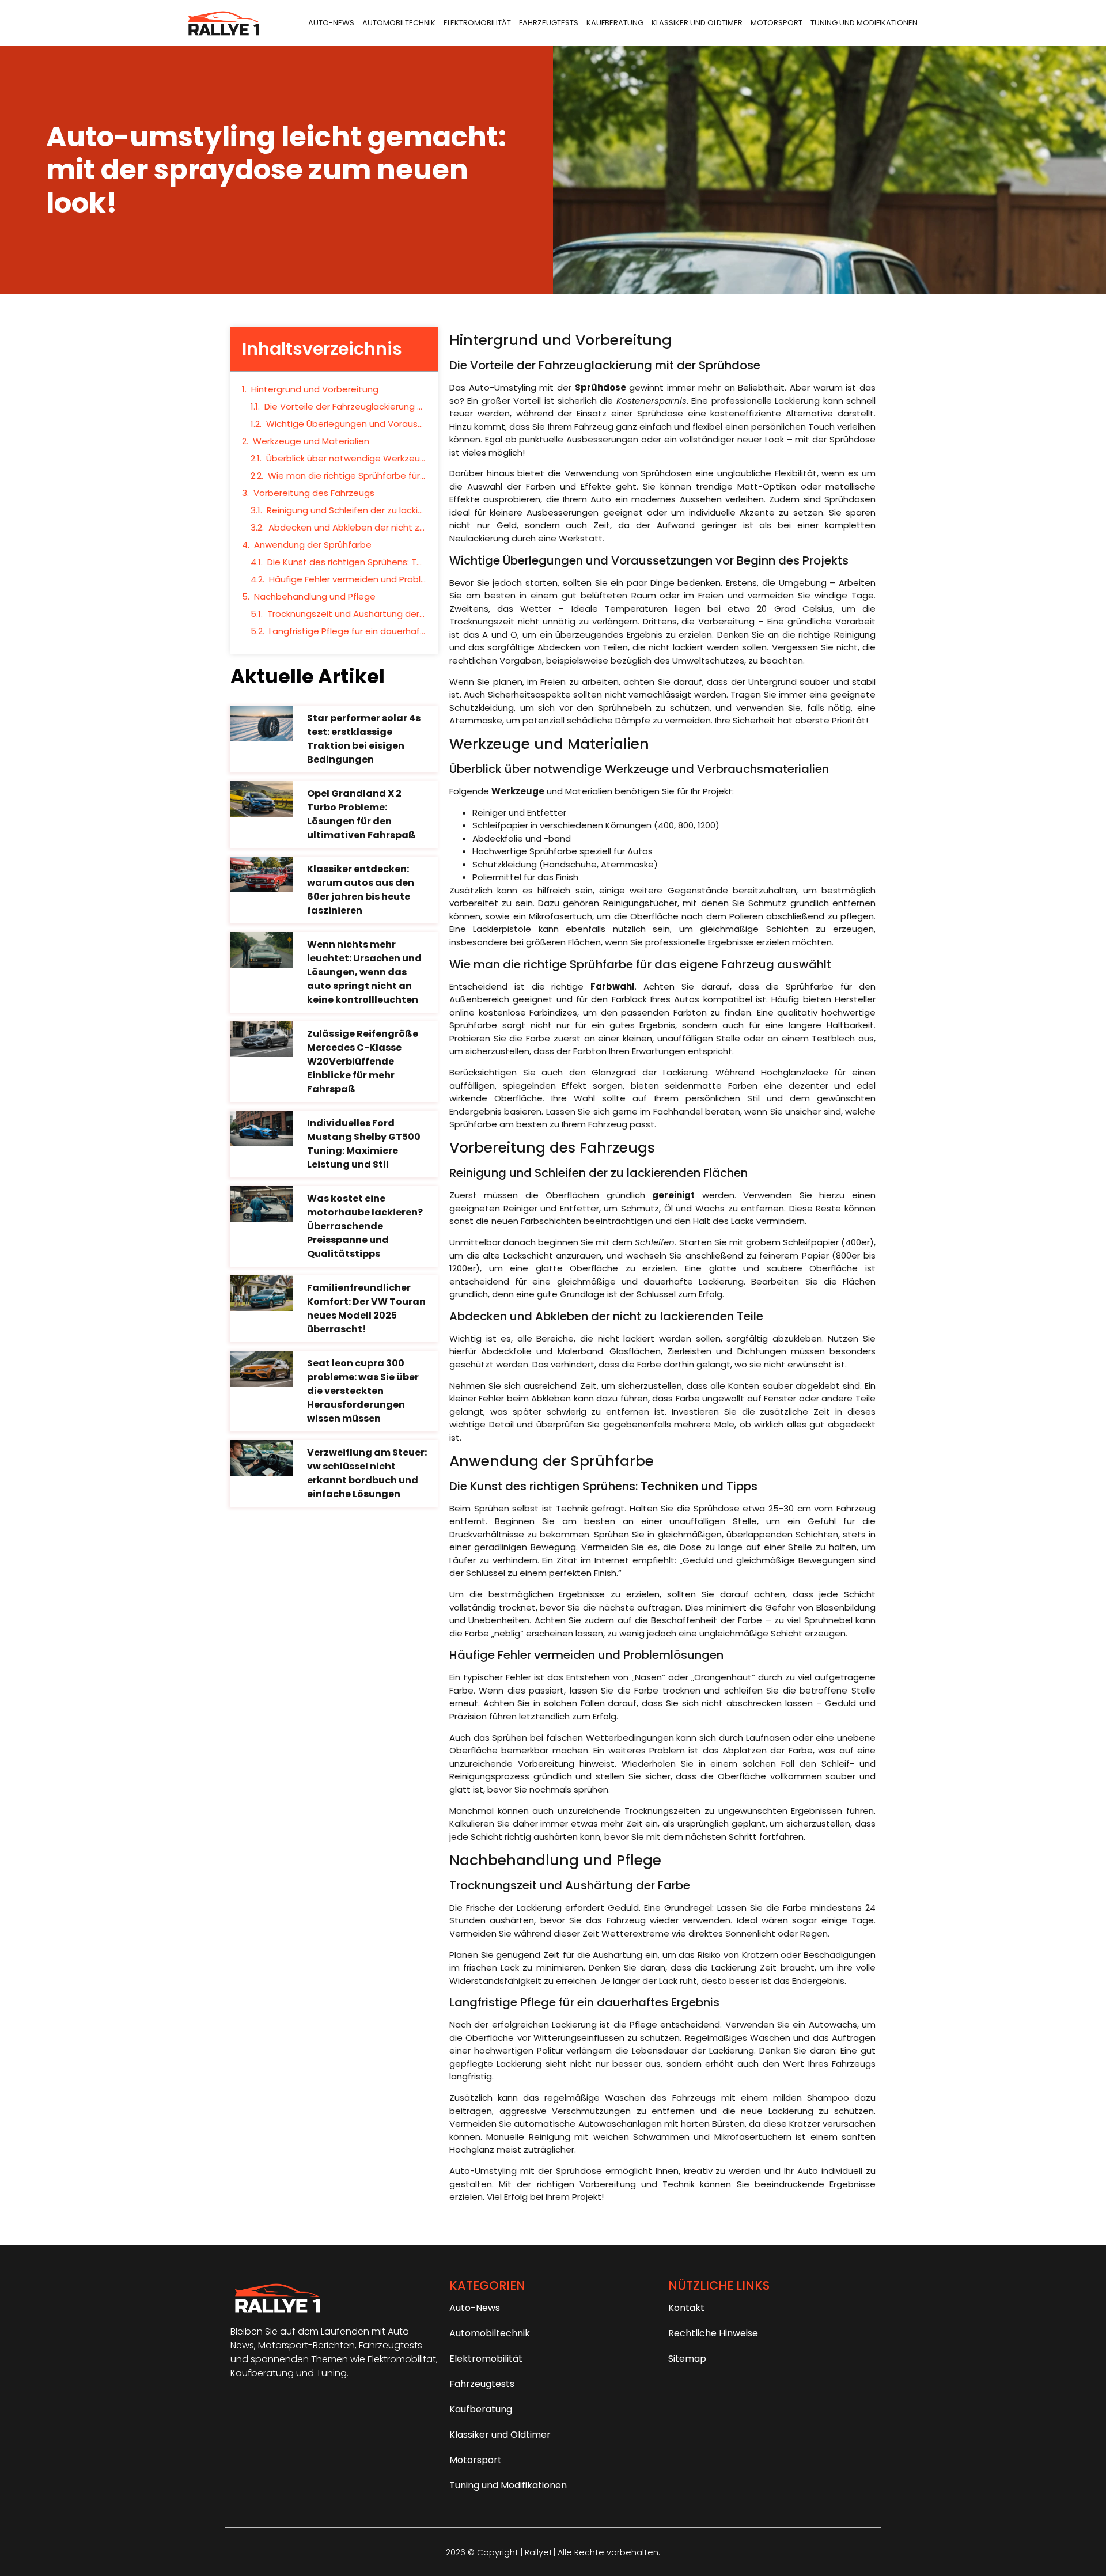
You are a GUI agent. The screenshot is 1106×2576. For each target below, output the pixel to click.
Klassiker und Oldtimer (697, 23)
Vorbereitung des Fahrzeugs (314, 493)
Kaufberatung (615, 23)
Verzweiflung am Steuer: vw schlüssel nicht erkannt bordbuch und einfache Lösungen (367, 1473)
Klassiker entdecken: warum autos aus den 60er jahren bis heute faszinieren (361, 890)
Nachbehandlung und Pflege (315, 596)
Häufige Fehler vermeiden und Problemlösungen (348, 579)
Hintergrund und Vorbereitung (315, 389)
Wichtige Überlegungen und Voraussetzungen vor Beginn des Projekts (346, 424)
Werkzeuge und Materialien (311, 441)
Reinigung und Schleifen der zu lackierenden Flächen (346, 510)
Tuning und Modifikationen (864, 23)
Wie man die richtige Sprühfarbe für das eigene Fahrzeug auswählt (347, 476)
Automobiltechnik (399, 23)
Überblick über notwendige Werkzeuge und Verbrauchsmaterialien (346, 458)
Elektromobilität (477, 23)
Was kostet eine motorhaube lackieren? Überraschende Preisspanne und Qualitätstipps (365, 1226)
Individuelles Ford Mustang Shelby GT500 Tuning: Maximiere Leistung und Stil (364, 1144)
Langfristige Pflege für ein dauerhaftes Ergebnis (348, 631)
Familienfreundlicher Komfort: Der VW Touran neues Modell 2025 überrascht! (366, 1308)
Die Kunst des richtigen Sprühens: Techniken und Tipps (347, 562)
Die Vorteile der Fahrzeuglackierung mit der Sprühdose (345, 406)
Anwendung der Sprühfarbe (313, 545)
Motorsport (777, 23)
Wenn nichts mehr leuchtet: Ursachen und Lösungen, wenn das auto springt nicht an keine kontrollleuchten (364, 972)
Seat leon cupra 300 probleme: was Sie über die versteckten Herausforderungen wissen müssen (363, 1391)
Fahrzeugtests (549, 23)
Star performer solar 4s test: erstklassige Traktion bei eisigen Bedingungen (364, 739)
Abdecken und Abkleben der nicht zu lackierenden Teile (347, 527)
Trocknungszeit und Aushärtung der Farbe (347, 614)
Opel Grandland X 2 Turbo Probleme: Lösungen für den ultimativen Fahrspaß (361, 814)
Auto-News (331, 23)
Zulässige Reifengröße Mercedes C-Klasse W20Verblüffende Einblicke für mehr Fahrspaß (363, 1061)
